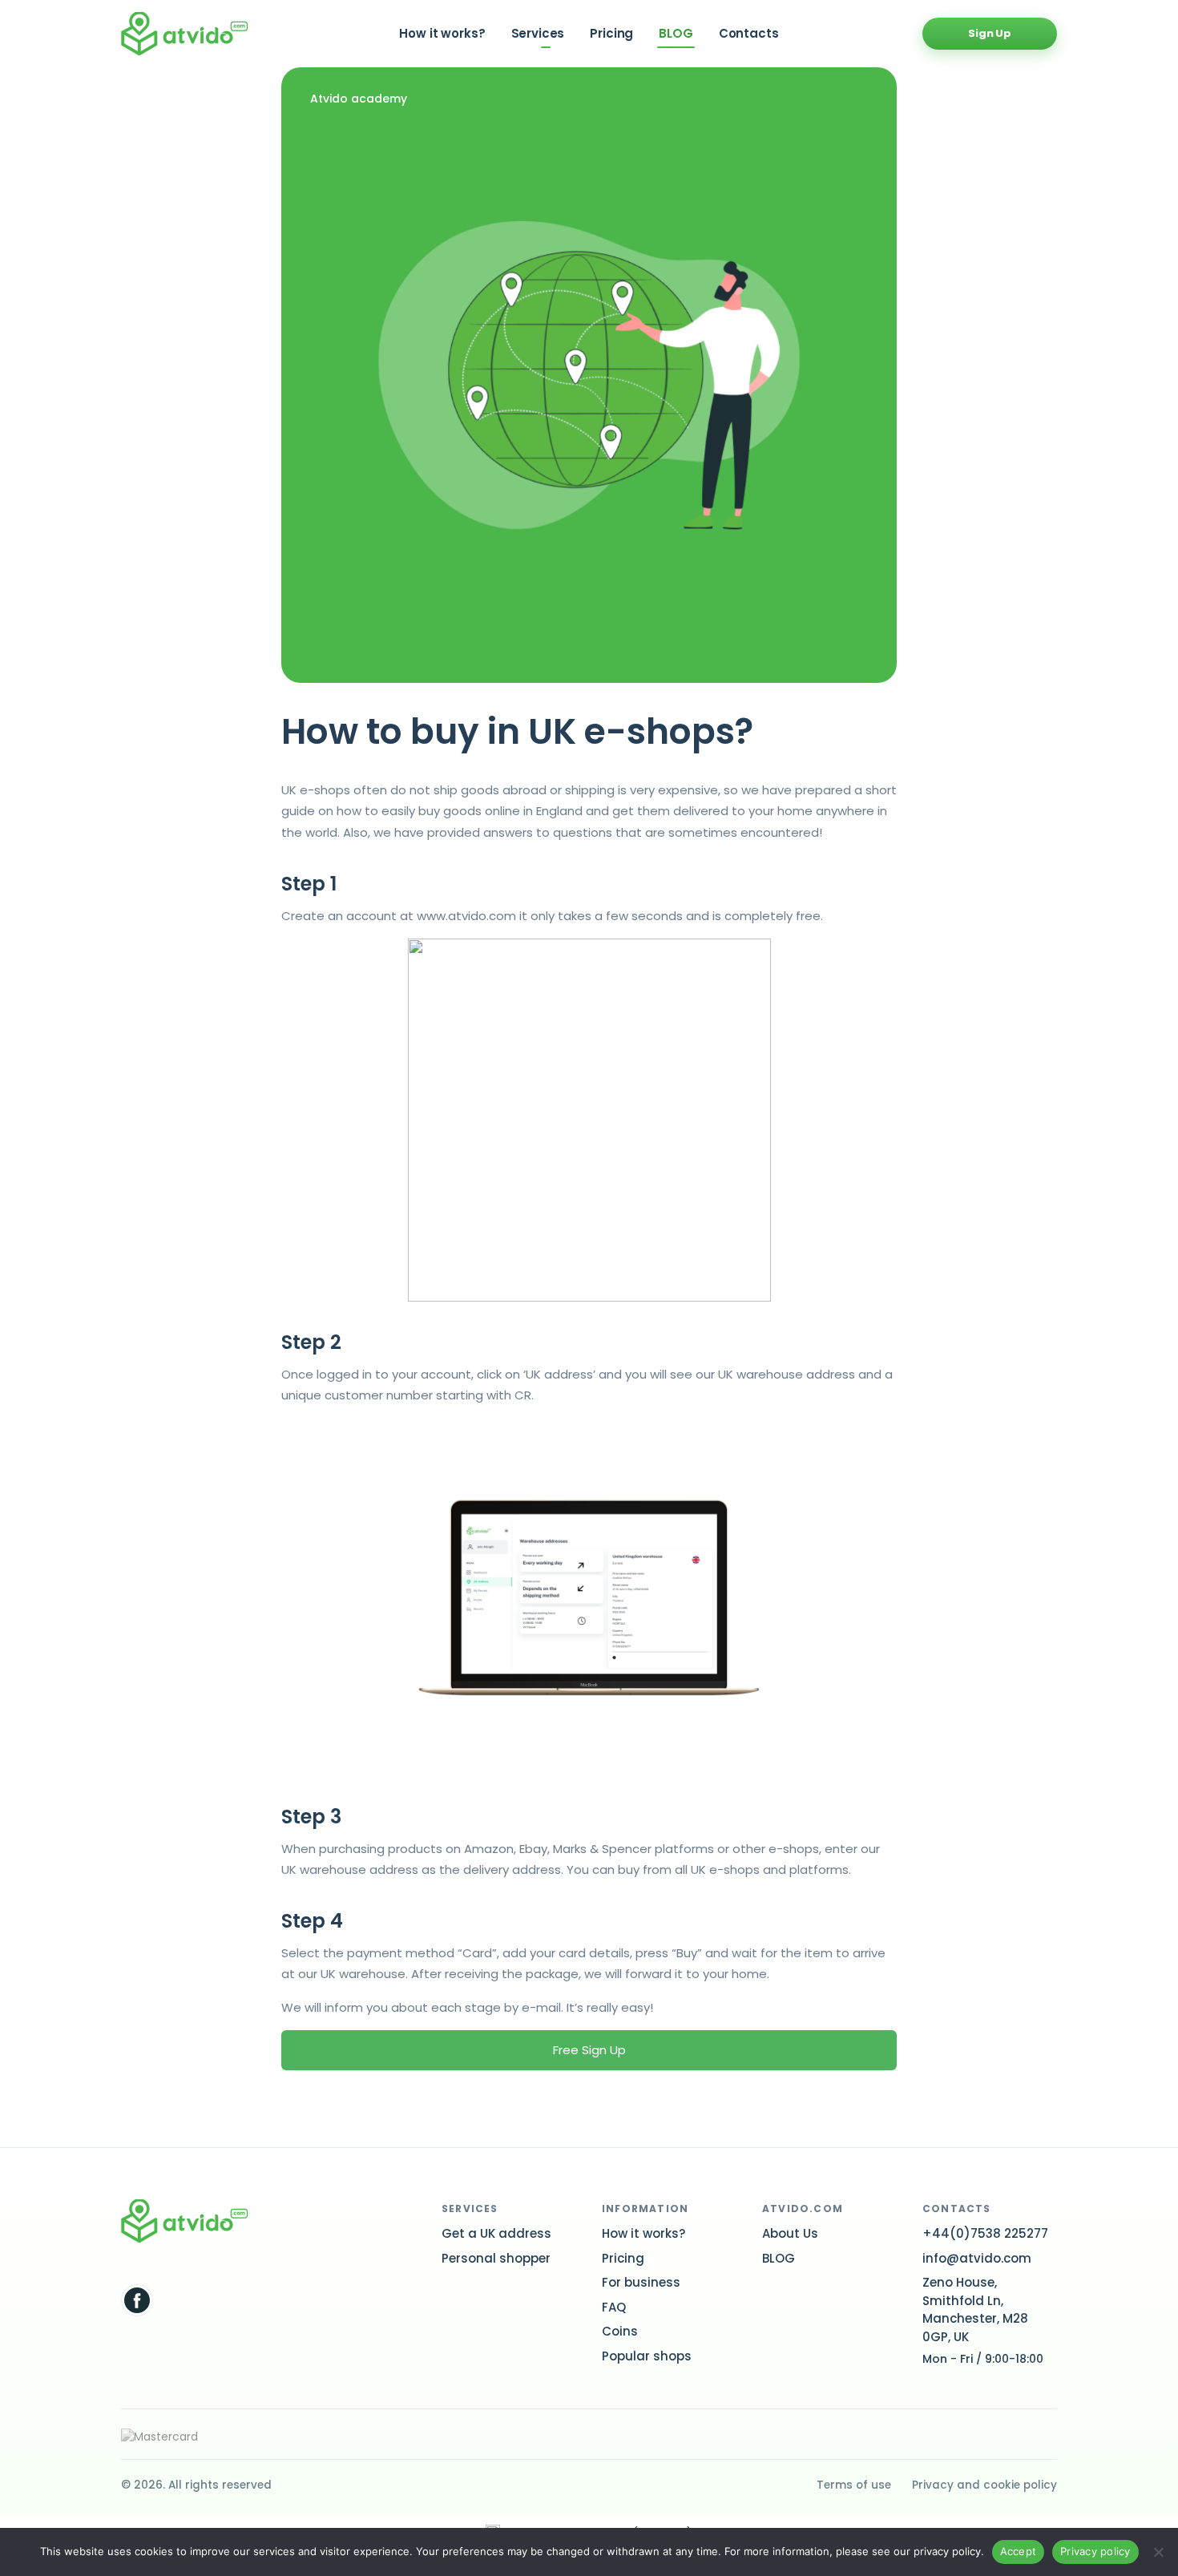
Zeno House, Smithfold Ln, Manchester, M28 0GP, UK (975, 2310)
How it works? (442, 33)
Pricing (611, 33)
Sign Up (990, 33)
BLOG (676, 33)
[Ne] (1158, 2552)
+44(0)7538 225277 (985, 2233)
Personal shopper (496, 2258)
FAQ (614, 2307)
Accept (1019, 2551)
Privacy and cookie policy (984, 2485)
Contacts (749, 33)
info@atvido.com (977, 2258)
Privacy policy (1095, 2551)
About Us (790, 2233)
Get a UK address (496, 2233)
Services (538, 33)
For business (641, 2282)
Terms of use (854, 2485)
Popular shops (647, 2356)
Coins (620, 2331)
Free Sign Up (589, 2050)
